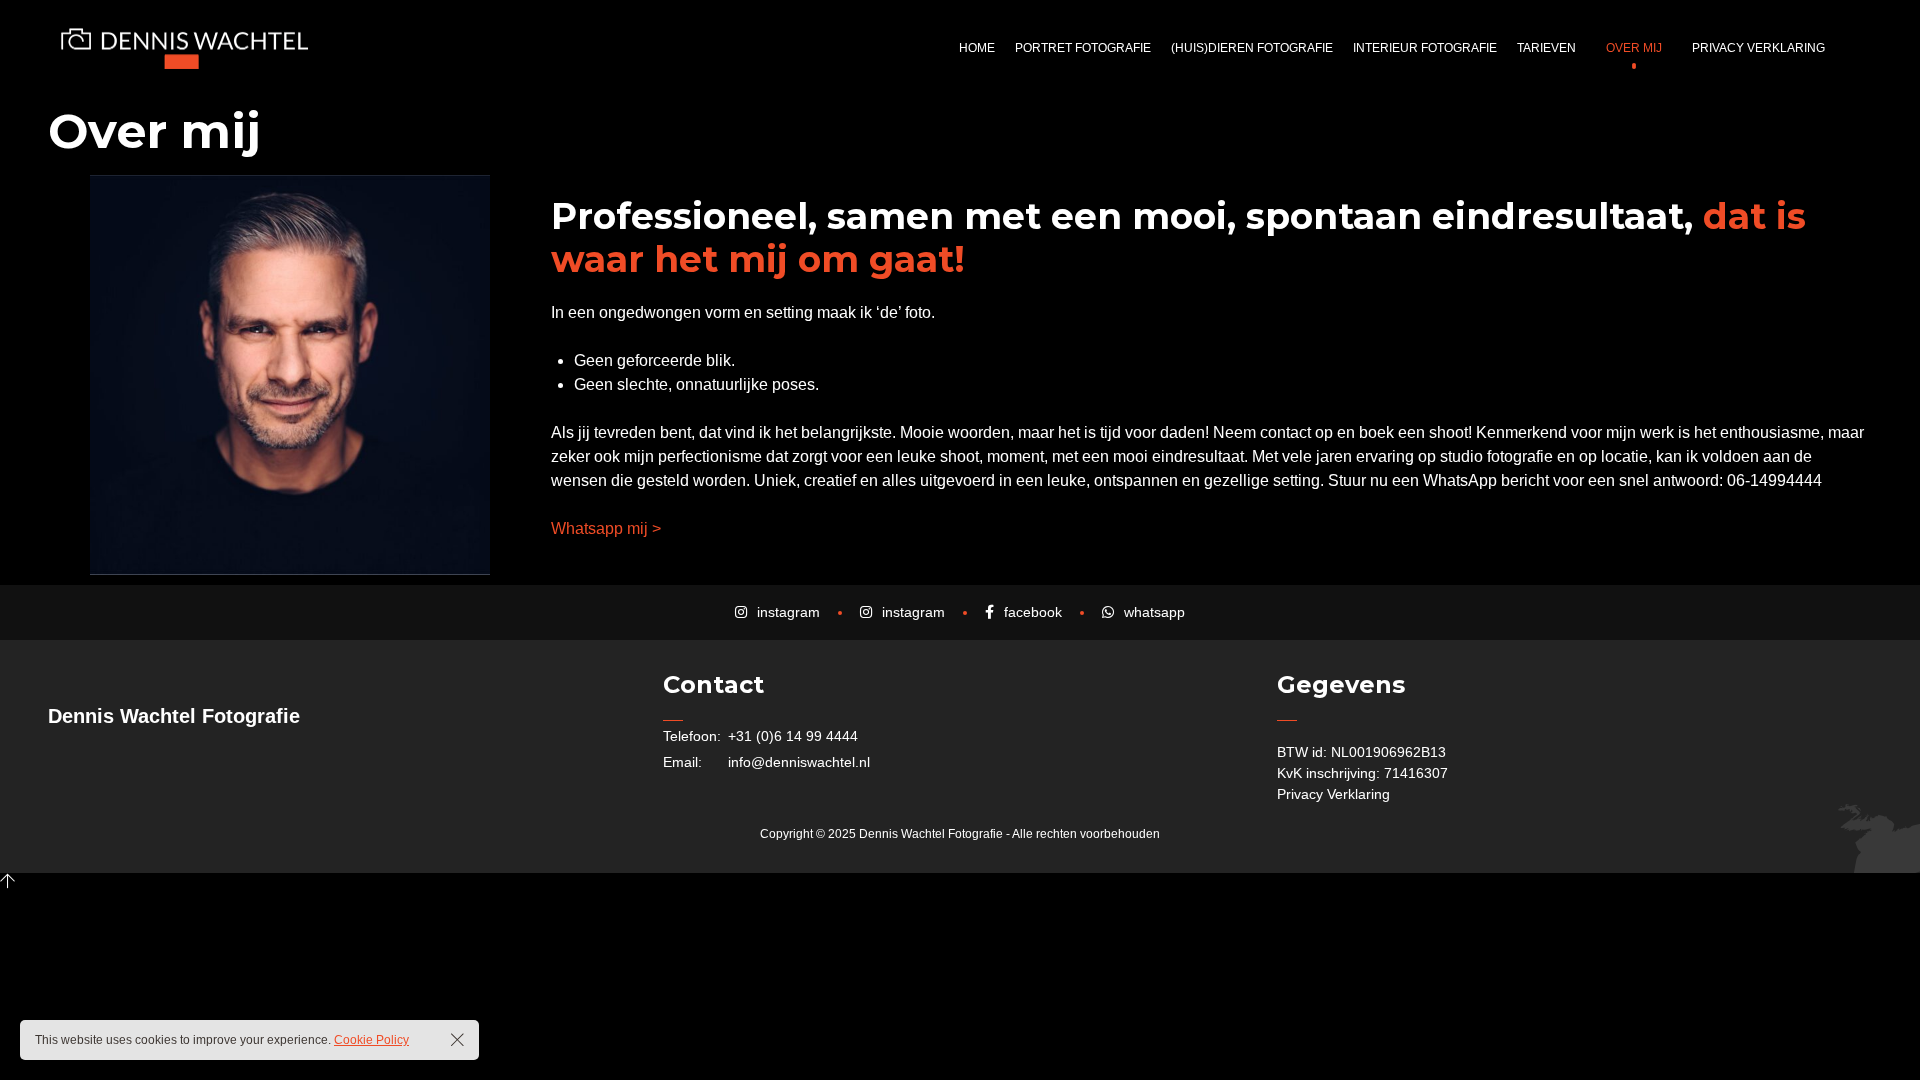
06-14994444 (1774, 480)
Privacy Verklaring (1333, 794)
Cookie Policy (371, 1040)
